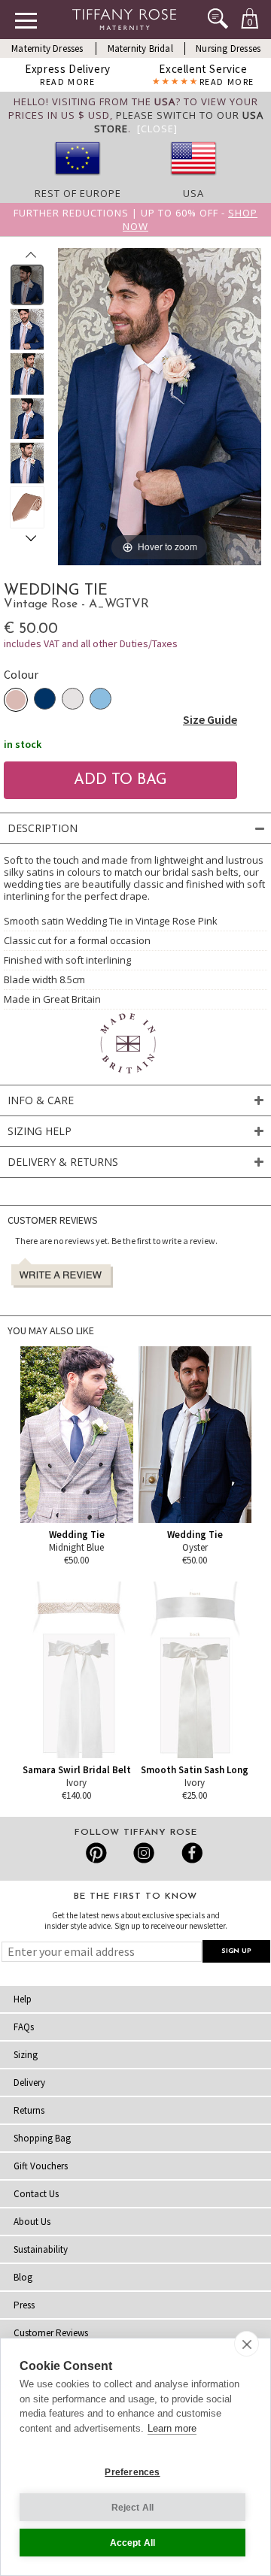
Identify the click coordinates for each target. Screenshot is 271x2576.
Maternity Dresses (47, 48)
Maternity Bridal (140, 48)
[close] (247, 2344)
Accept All (133, 2543)
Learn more (172, 2428)
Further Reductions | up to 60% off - (135, 219)
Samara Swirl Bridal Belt (77, 1770)
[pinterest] (97, 1853)
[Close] (157, 129)
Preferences (132, 2472)
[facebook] (190, 1853)
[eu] (78, 180)
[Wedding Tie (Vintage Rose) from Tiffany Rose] (27, 285)
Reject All (133, 2508)
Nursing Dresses (228, 48)
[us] (193, 180)
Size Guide (210, 719)
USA (193, 193)
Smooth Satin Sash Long (195, 1770)
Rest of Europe (78, 193)
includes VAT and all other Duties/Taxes (91, 643)
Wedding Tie (77, 1535)
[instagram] (143, 1853)
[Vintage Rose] (16, 700)
